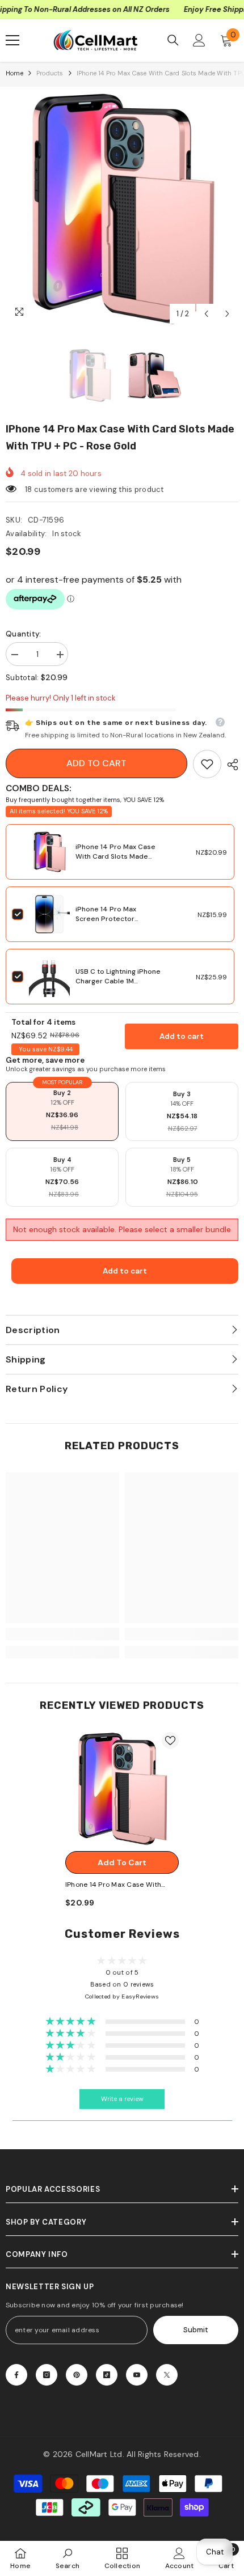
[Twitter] (167, 2375)
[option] (122, 209)
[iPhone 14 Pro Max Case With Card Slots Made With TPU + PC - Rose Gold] (122, 1789)
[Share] (230, 765)
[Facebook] (16, 2375)
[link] (207, 764)
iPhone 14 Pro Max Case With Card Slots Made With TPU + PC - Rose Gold (115, 861)
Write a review (122, 2099)
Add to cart (96, 763)
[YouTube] (137, 2375)
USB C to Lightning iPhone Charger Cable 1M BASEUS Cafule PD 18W (118, 981)
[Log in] (199, 40)
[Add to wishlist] (170, 1741)
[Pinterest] (77, 2375)
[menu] (12, 40)
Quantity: (23, 634)
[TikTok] (107, 2375)
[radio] (62, 1111)
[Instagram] (47, 2375)
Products (50, 73)
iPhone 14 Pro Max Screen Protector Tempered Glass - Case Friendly (116, 924)
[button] (206, 314)
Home (14, 73)
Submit (196, 2330)
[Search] (173, 40)
